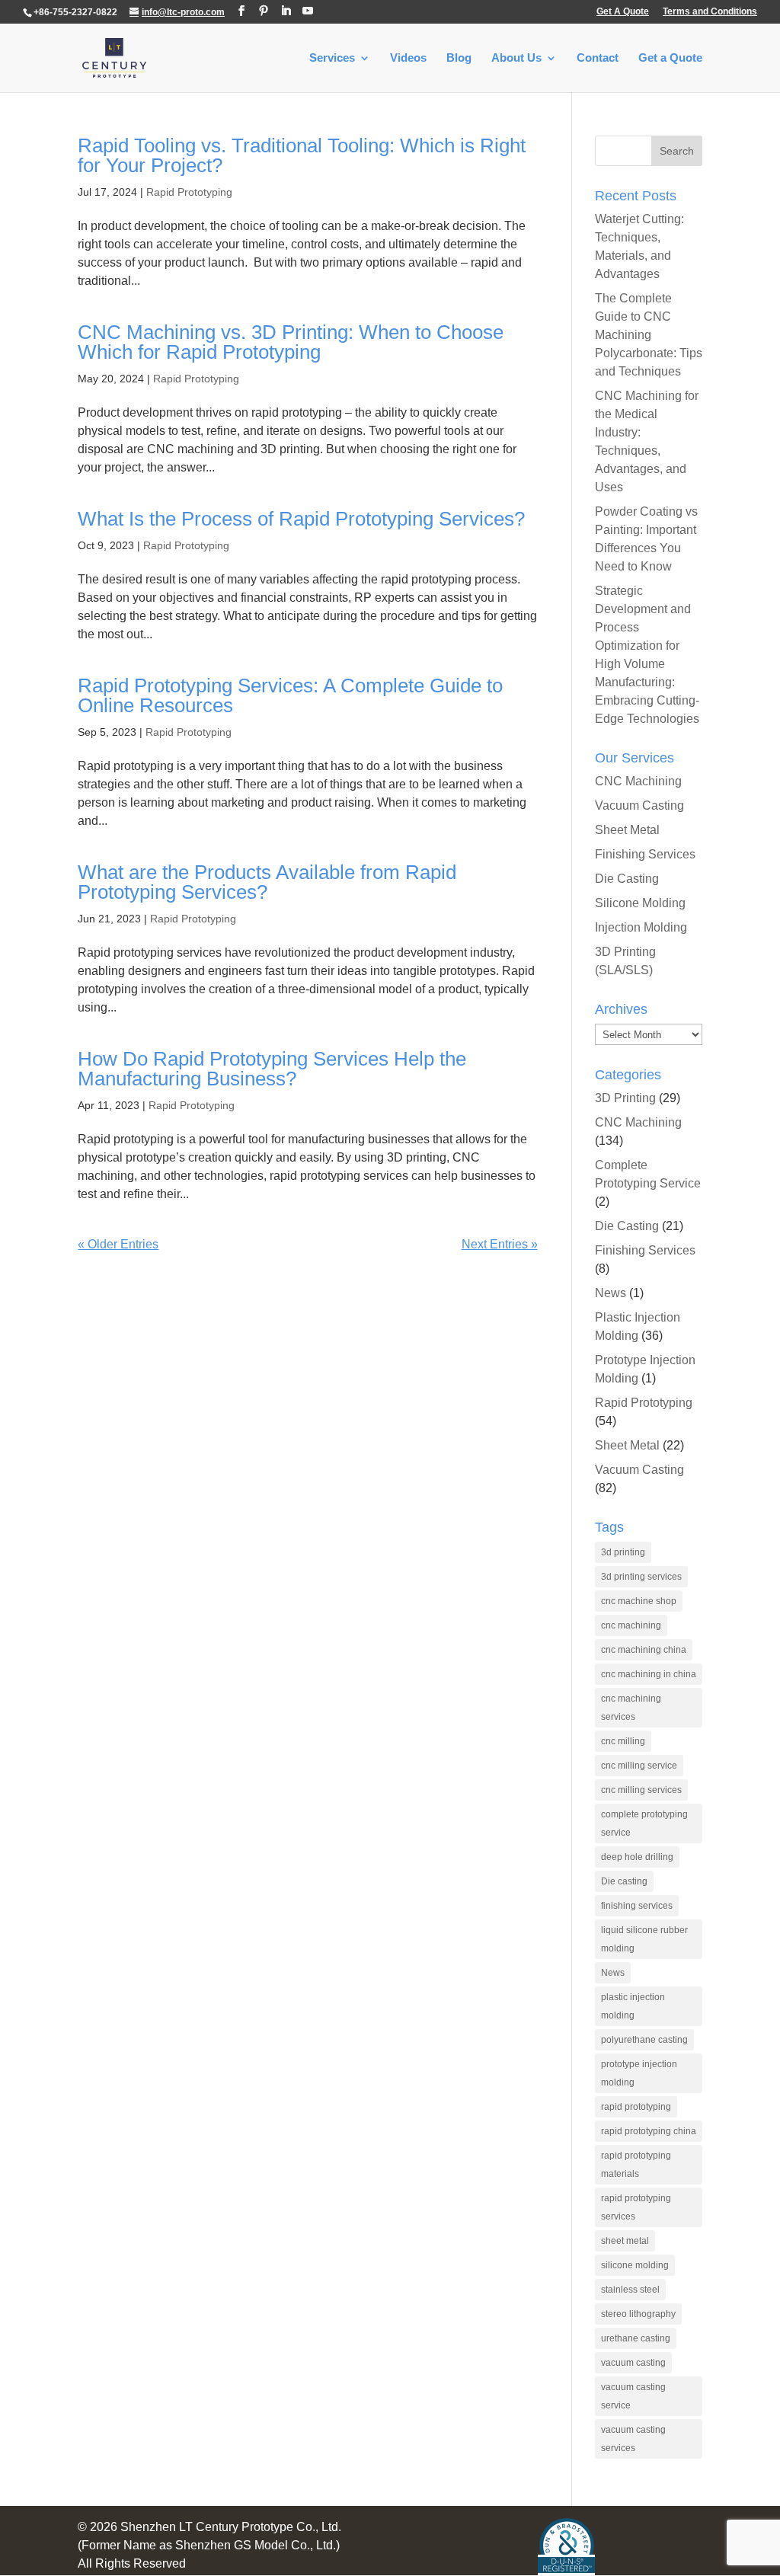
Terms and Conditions (710, 12)
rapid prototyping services (636, 2207)
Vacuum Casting (639, 805)
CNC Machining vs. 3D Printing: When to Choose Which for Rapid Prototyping (291, 342)
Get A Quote (623, 12)
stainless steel (630, 2290)
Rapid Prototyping (189, 192)
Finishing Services (645, 854)
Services (332, 58)
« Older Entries (118, 1244)
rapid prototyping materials (636, 2165)
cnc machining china (644, 1650)
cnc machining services (631, 1708)
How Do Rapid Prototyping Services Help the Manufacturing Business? (272, 1069)
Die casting (624, 1881)
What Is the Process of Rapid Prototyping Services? (301, 519)
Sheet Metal (627, 830)
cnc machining (631, 1625)
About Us (516, 58)
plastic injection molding (633, 2006)
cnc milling (623, 1741)
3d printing (623, 1552)
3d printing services (641, 1577)
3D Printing (625, 1098)
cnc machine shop (639, 1601)
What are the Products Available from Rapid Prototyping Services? (267, 882)
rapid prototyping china (649, 2131)
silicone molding (635, 2265)
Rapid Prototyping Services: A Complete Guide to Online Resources (290, 695)
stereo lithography (638, 2314)
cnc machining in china (649, 1674)
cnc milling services (641, 1790)
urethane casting (636, 2338)
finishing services (637, 1906)
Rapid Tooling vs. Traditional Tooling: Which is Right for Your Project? (302, 155)
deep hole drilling (637, 1857)
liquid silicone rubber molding (644, 1939)
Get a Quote (670, 58)
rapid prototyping (636, 2107)
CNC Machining (638, 781)
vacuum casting (633, 2363)
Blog (459, 58)
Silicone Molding (640, 903)
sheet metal (625, 2241)
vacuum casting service (633, 2396)
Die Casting (627, 879)
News (611, 1293)
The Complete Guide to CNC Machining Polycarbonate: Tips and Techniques (649, 335)
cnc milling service (639, 1766)
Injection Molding (641, 927)
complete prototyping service (644, 1823)
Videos (408, 58)
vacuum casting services (633, 2439)
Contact (598, 58)
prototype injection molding (639, 2073)
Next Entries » (500, 1244)
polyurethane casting (644, 2040)
